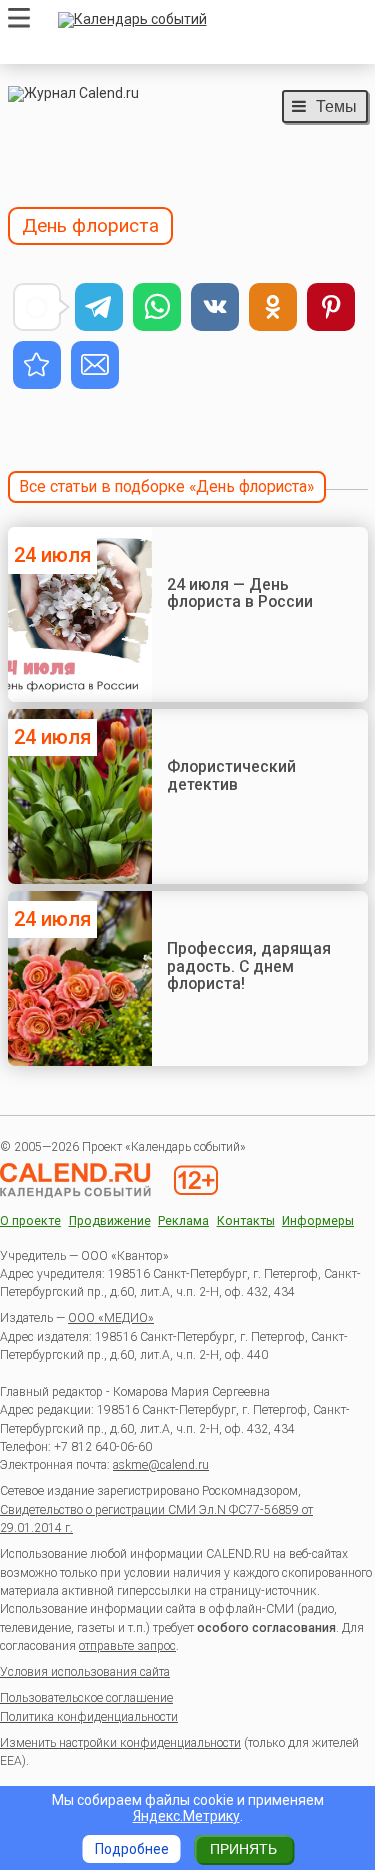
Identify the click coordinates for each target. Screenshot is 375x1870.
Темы (336, 106)
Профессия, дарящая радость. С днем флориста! (249, 966)
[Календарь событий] (208, 20)
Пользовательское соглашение (86, 1698)
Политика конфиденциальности (89, 1717)
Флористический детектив (231, 775)
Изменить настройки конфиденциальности (120, 1743)
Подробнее (132, 1849)
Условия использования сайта (85, 1672)
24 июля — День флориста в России (240, 593)
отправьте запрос (127, 1646)
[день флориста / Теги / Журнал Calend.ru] (37, 365)
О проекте (30, 1221)
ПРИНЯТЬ (243, 1849)
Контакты (246, 1221)
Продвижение (110, 1221)
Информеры (318, 1221)
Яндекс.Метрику (186, 1816)
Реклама (183, 1221)
